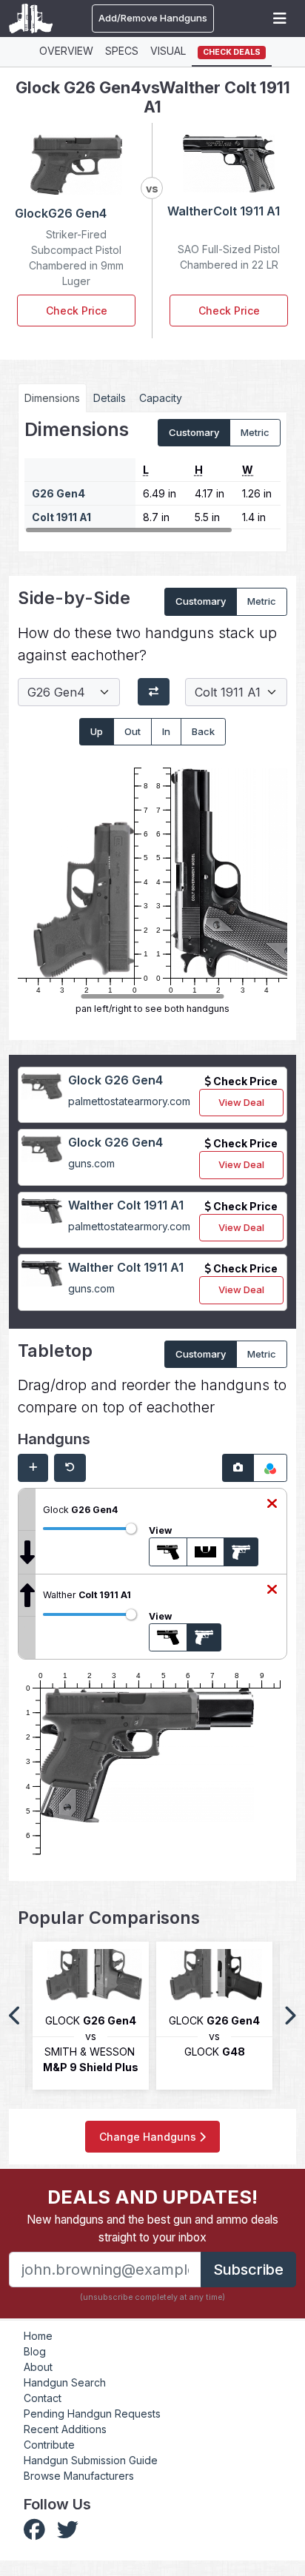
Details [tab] (110, 398)
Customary (194, 432)
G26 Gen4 (58, 493)
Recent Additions (65, 2429)
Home (38, 2336)
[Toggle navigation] (280, 19)
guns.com (91, 1163)
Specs (122, 51)
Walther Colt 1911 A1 (126, 1205)
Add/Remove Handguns (153, 18)
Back (203, 731)
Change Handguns (149, 2137)
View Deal (241, 1102)
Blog (35, 2351)
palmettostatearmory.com (129, 1101)
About (38, 2367)
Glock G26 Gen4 (115, 1080)
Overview (66, 51)
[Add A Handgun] (33, 1468)
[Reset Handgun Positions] (70, 1468)
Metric (255, 432)
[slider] (131, 1529)
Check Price (77, 311)
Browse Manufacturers (79, 2476)
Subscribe (248, 2270)
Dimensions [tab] (52, 398)
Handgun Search (65, 2382)
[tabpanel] (152, 477)
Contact (43, 2398)
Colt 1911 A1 (61, 517)
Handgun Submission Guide (91, 2460)
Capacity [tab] (161, 398)
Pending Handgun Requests (92, 2414)
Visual (168, 51)
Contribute (49, 2445)
